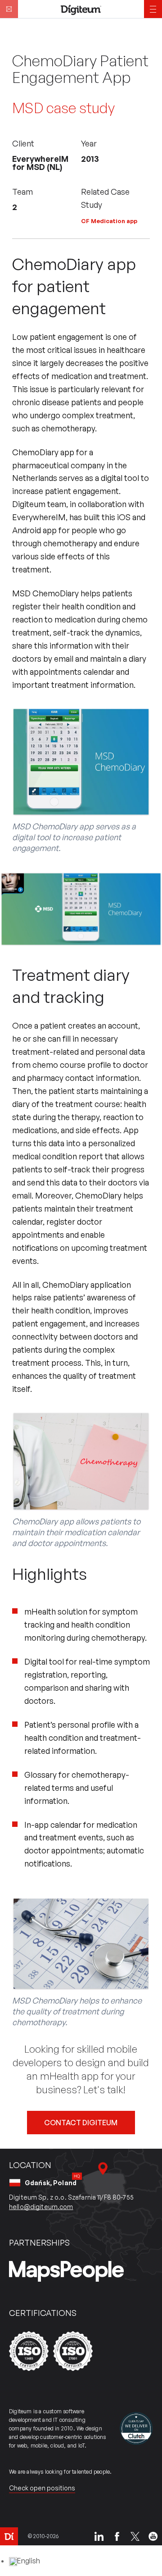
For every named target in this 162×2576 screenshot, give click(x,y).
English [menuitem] (29, 2561)
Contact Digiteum (81, 2123)
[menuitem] (25, 2561)
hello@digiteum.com (41, 2207)
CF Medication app (109, 221)
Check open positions (42, 2488)
